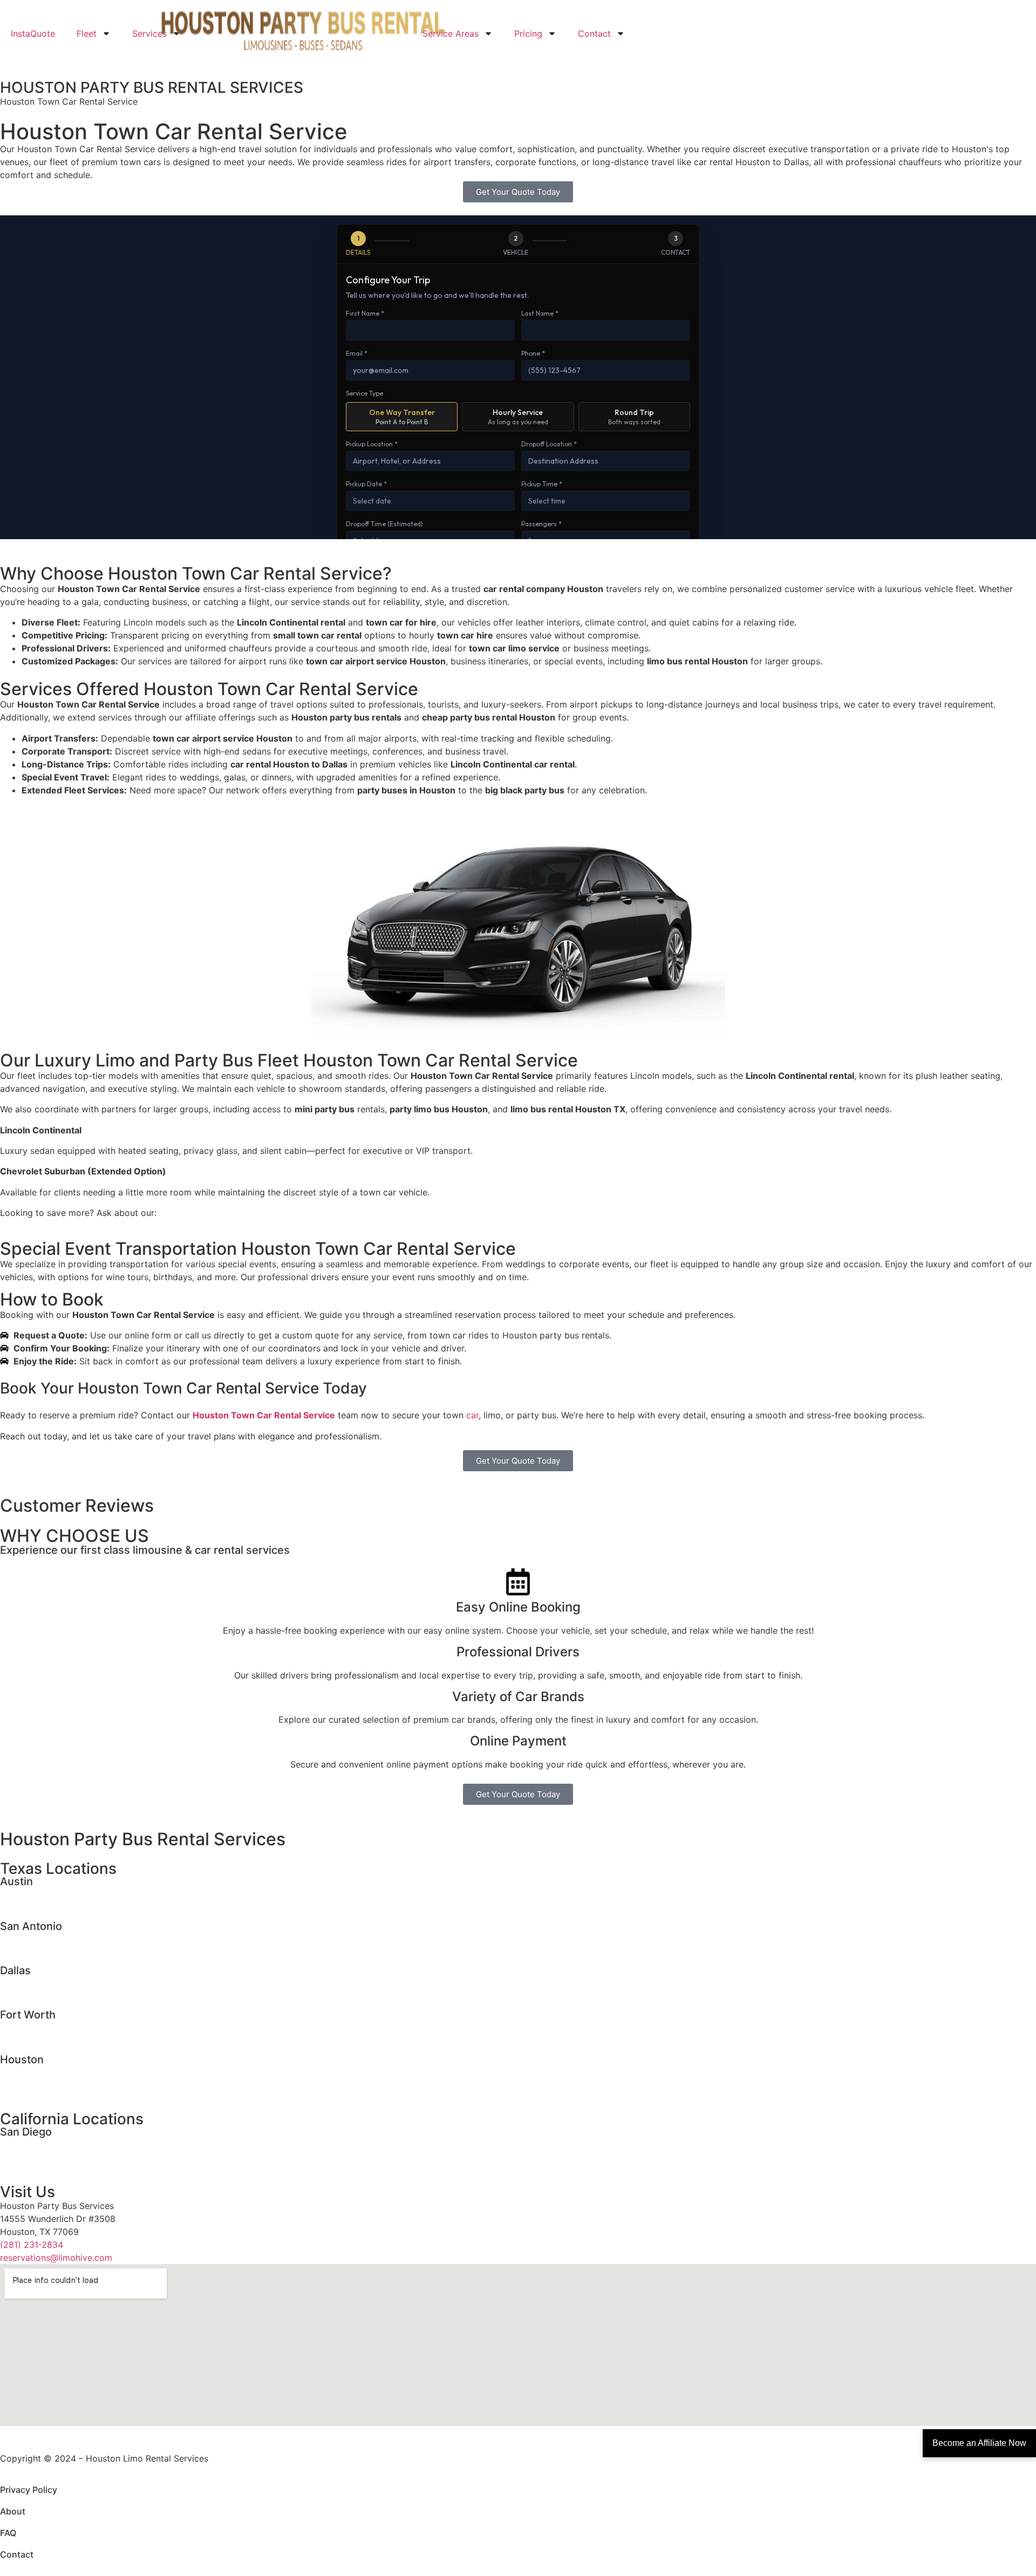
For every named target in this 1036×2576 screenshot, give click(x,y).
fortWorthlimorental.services (58, 2027)
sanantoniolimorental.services (60, 1938)
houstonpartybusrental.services (64, 2084)
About (13, 2511)
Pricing (528, 33)
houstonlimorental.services (54, 2071)
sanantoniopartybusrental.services (70, 1951)
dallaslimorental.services (50, 1982)
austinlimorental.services (50, 1893)
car (472, 1415)
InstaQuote (33, 33)
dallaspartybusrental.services (60, 1995)
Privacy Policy (29, 2490)
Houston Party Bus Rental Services (143, 1839)
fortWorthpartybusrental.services (68, 2040)
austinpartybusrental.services (60, 1906)
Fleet (87, 33)
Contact (594, 33)
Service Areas (451, 33)
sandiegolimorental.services (57, 2144)
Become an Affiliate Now (979, 2443)
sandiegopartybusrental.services (66, 2157)
